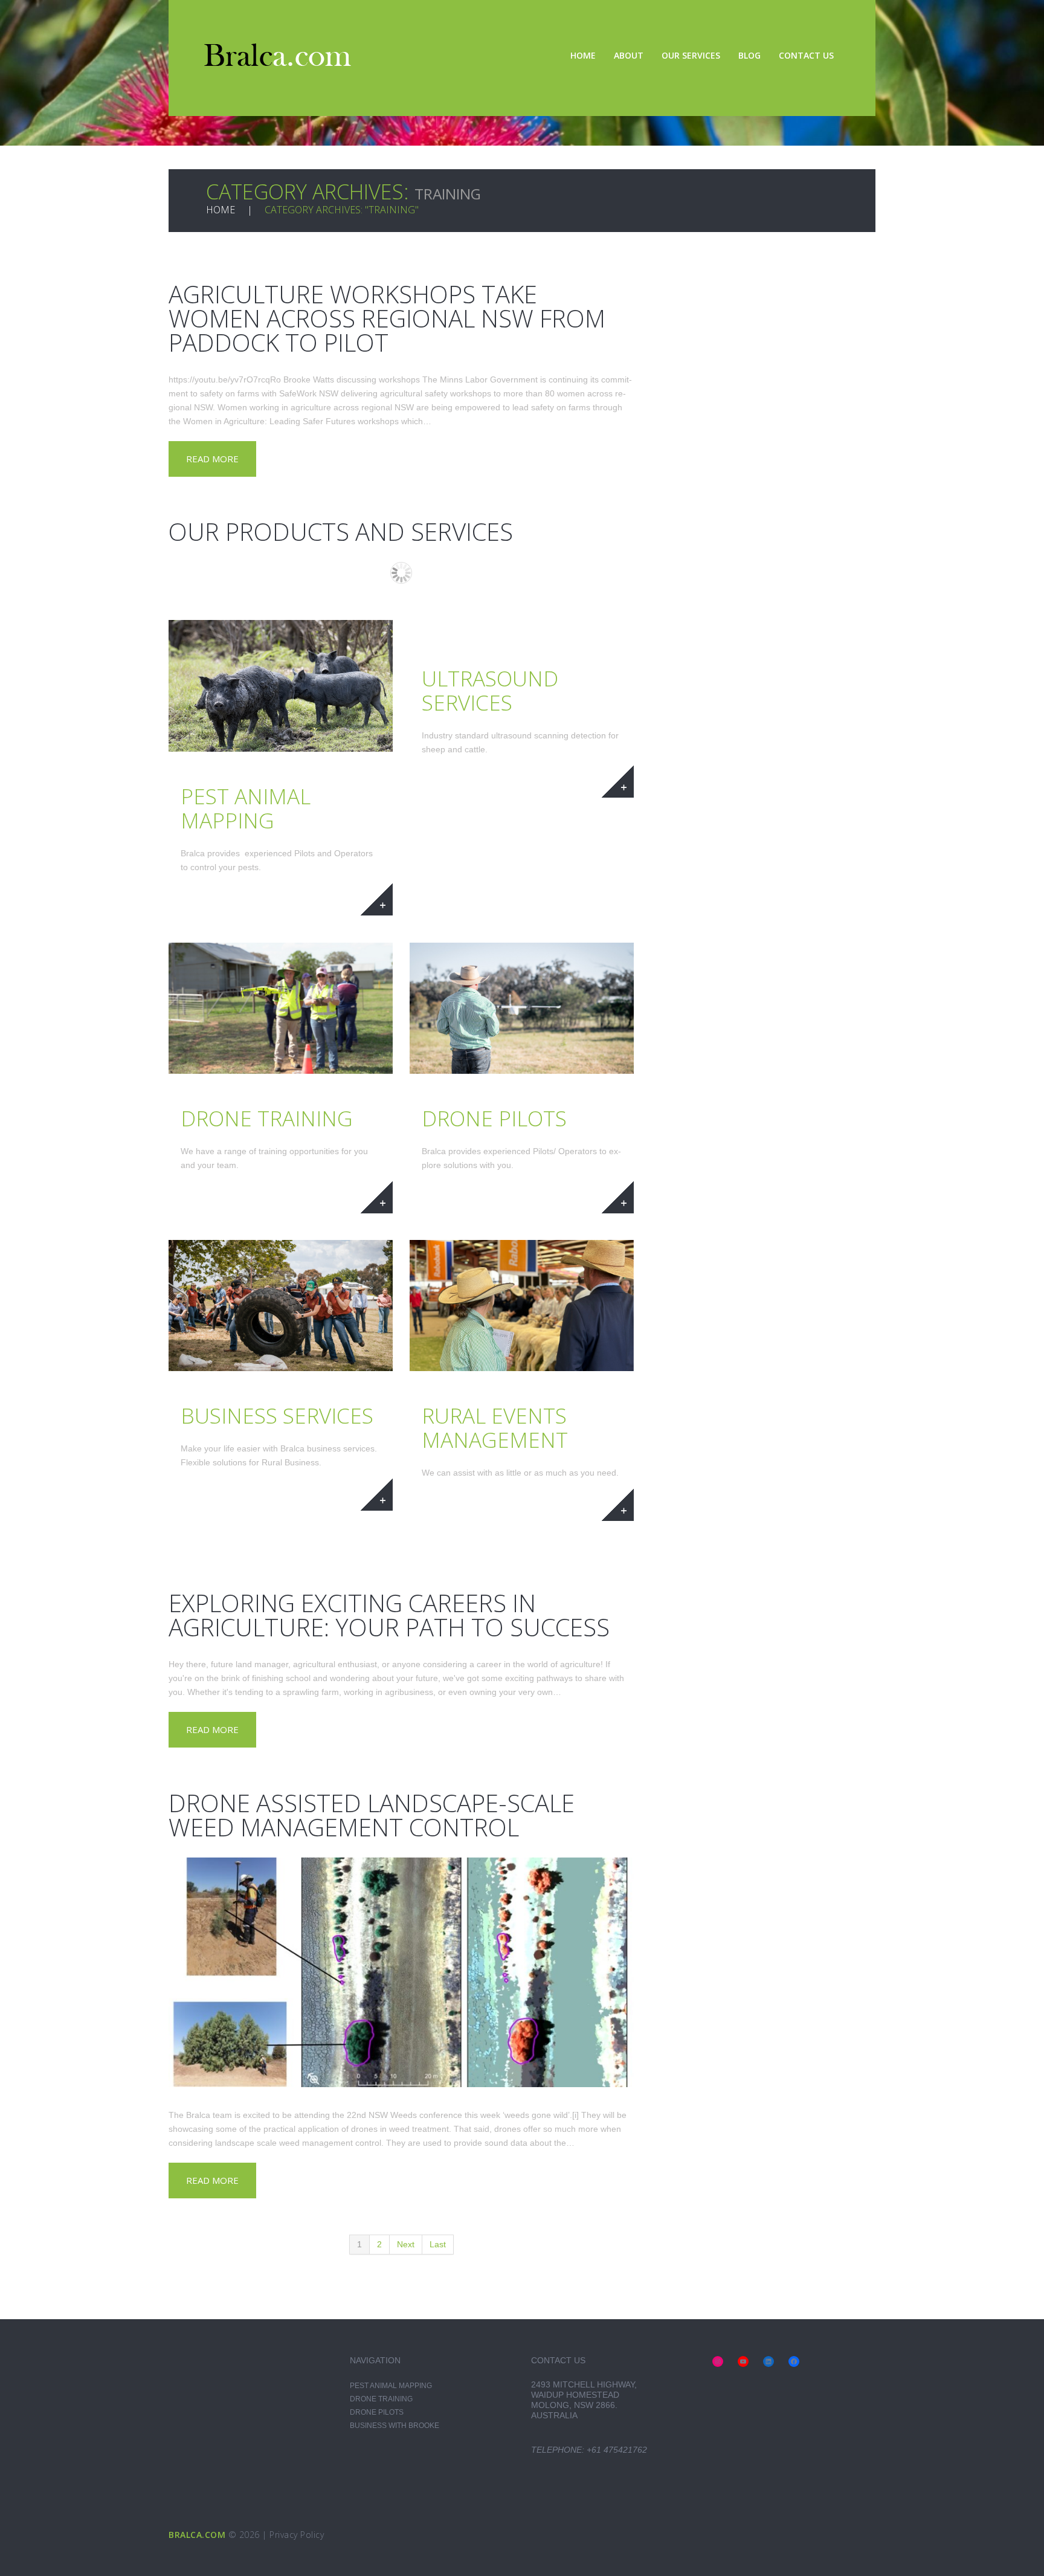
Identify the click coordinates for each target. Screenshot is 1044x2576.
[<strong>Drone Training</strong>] (281, 1008)
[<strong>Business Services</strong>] (281, 1306)
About (629, 55)
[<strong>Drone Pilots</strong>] (522, 1008)
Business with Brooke (395, 2426)
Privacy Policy (297, 2535)
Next (406, 2244)
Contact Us (806, 55)
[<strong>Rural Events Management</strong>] (522, 1306)
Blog (749, 55)
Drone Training (381, 2399)
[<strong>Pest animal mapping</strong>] (281, 686)
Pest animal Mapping (391, 2386)
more (377, 899)
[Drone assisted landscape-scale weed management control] (401, 1972)
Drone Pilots (377, 2412)
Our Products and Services (341, 531)
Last (438, 2244)
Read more (212, 459)
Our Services (691, 55)
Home (583, 55)
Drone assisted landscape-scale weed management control (372, 1815)
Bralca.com (197, 2535)
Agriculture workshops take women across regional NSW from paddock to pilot (387, 318)
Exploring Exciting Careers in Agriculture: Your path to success (389, 1615)
